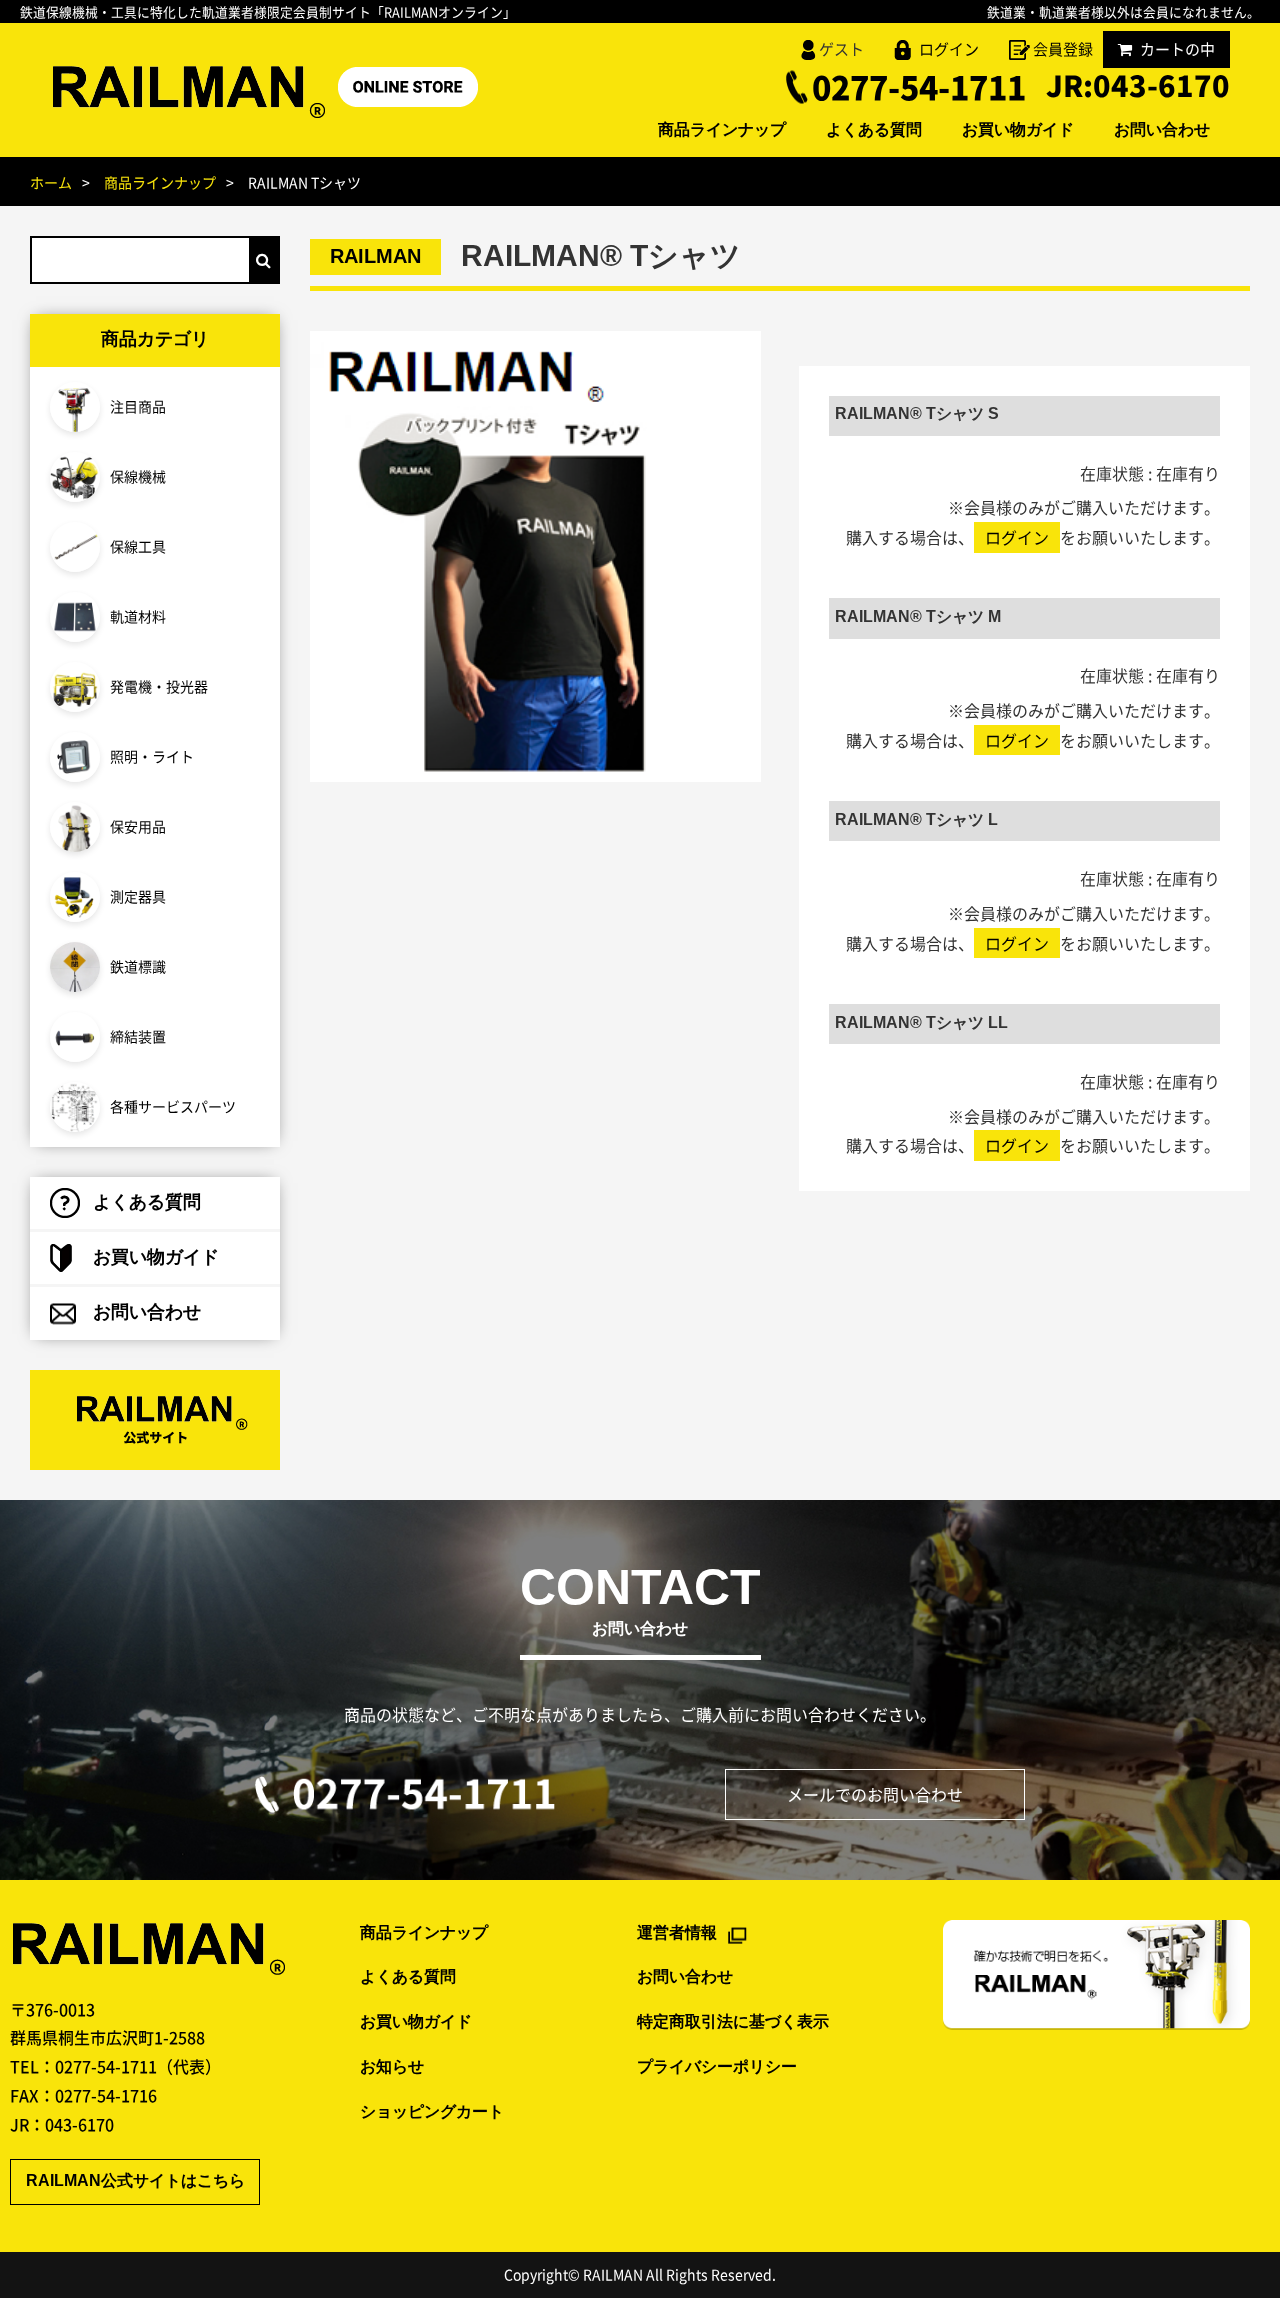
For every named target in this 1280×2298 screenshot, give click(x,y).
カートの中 (1177, 49)
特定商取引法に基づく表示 (733, 2022)
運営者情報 (677, 1933)
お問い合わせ (1162, 131)
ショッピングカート (432, 2112)
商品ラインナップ (722, 131)
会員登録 (1063, 49)
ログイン (949, 49)
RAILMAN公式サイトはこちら (135, 2181)
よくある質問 (874, 131)
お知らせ (392, 2067)
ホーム (51, 182)
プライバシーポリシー (717, 2067)
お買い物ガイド (1018, 131)
